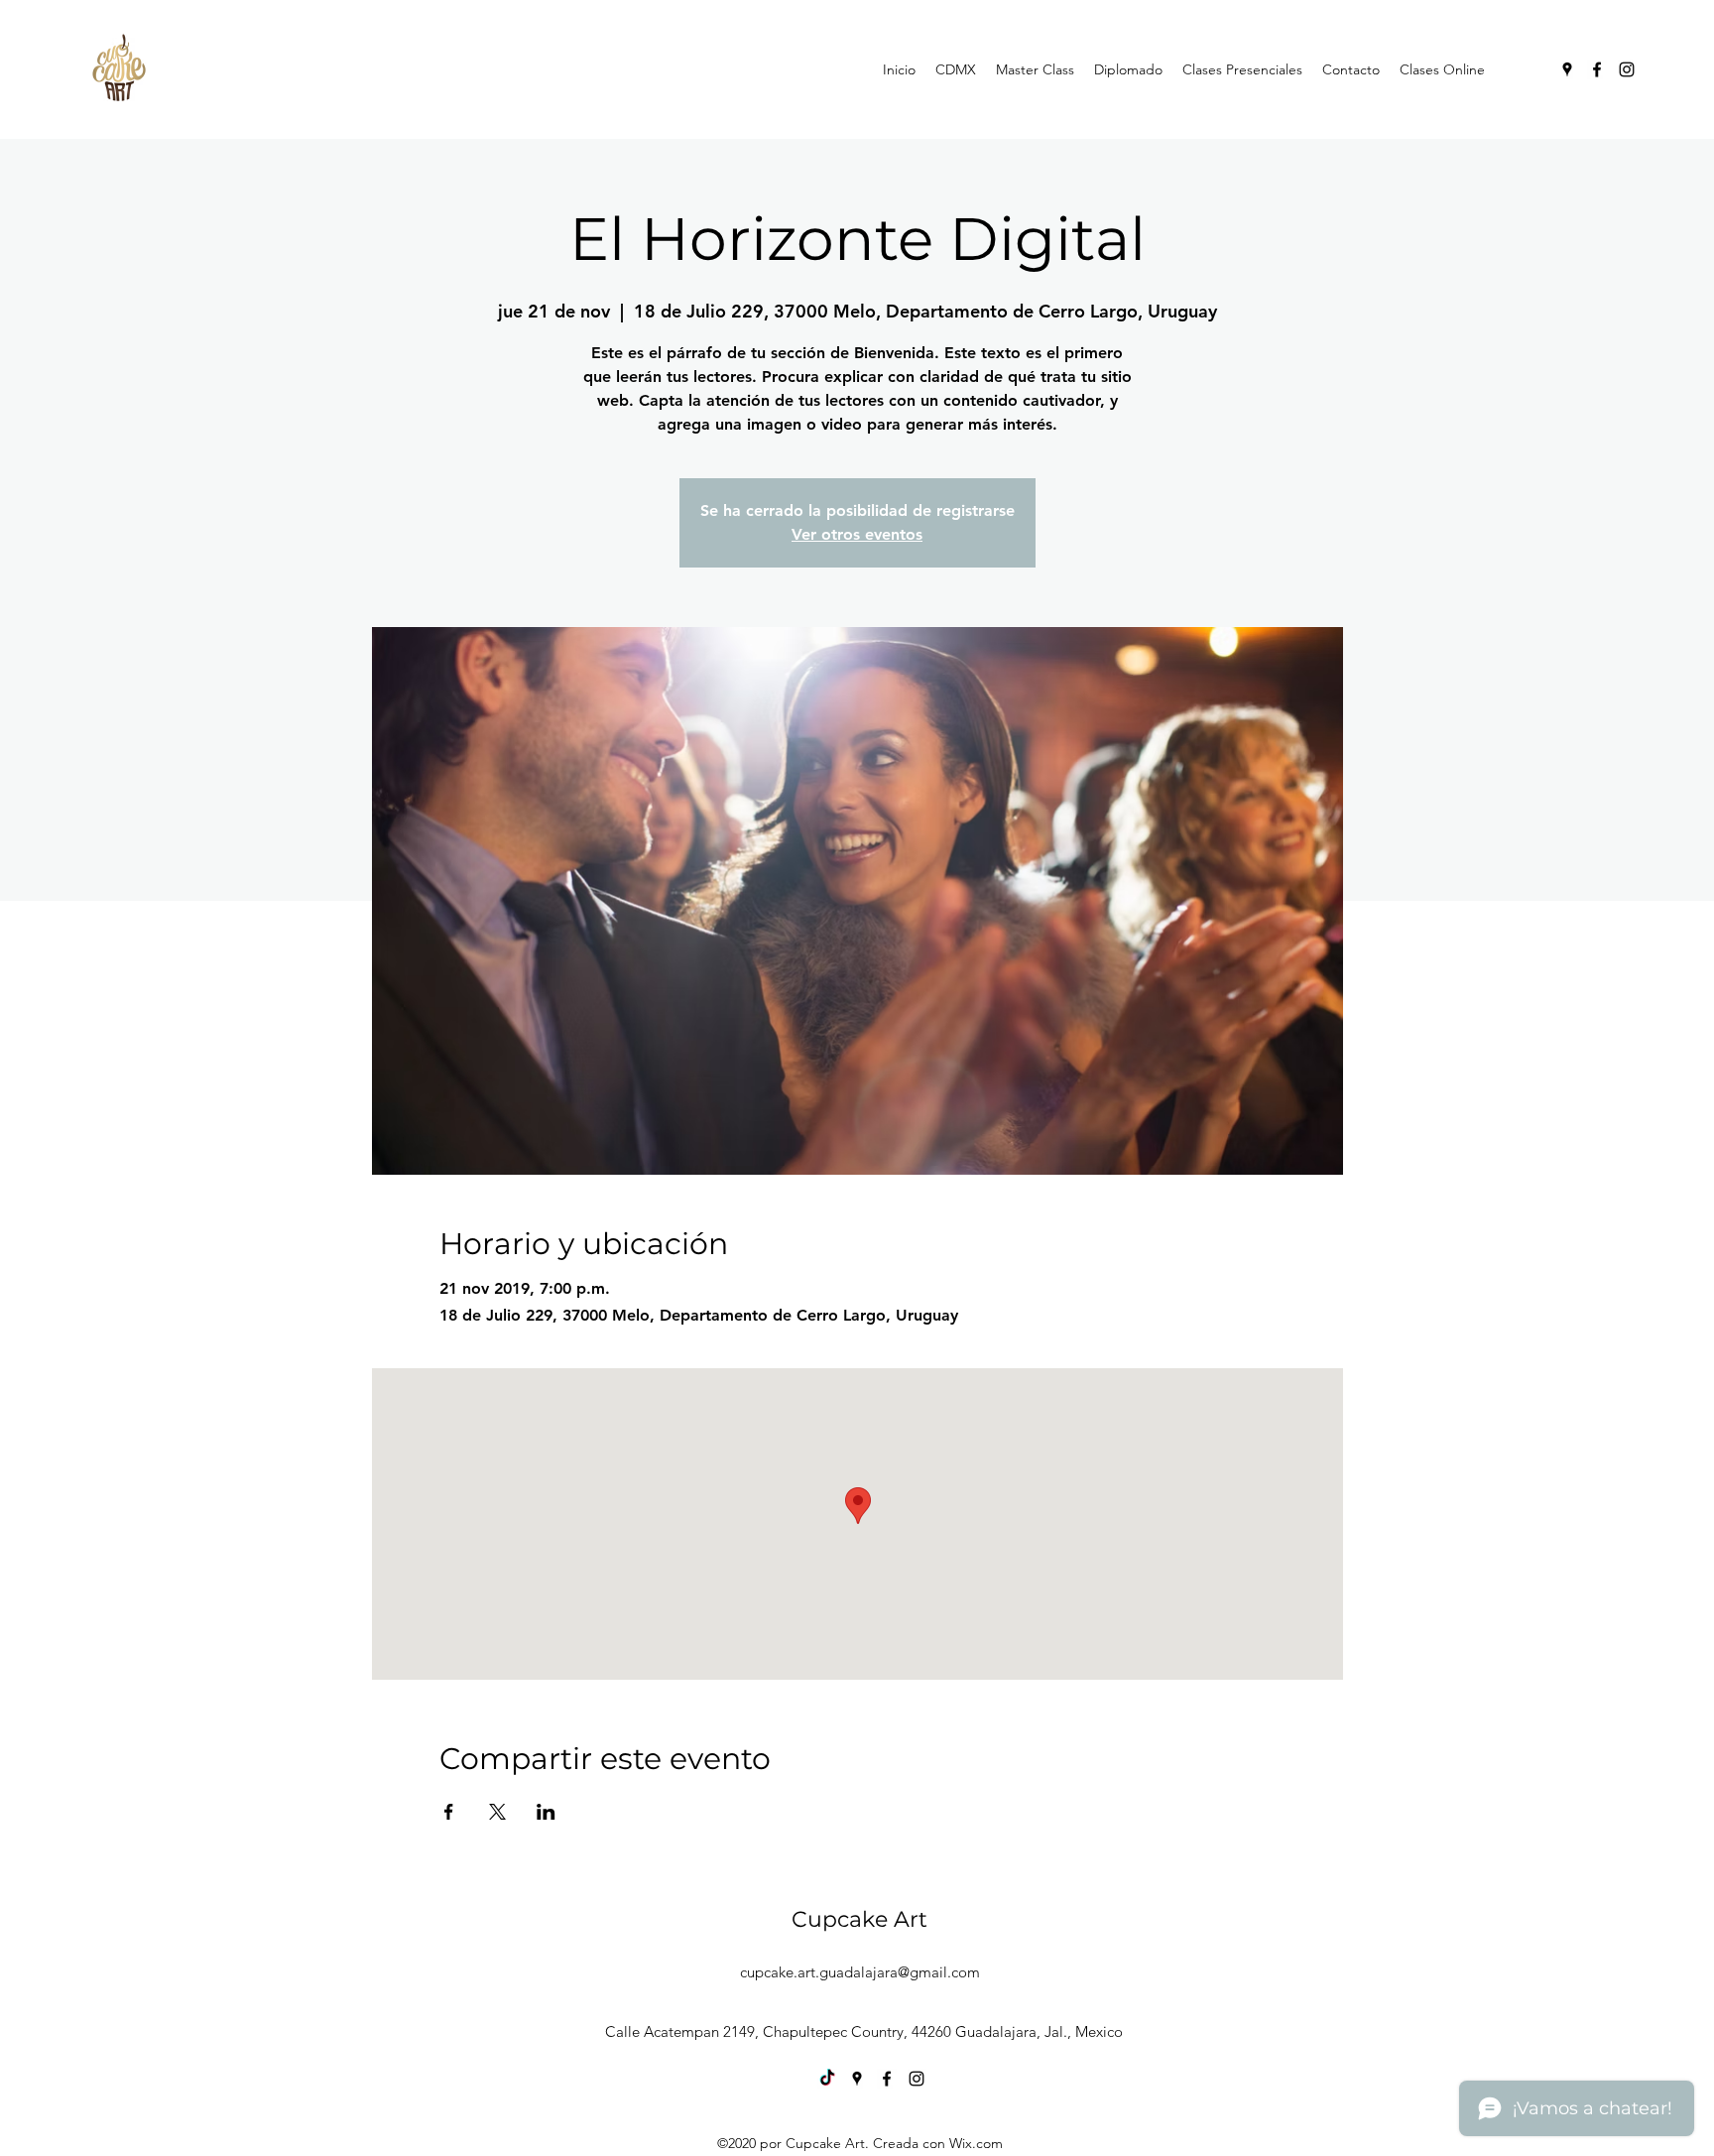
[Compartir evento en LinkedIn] (546, 1812)
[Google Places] (1567, 69)
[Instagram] (1627, 69)
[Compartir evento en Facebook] (449, 1812)
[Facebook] (1597, 69)
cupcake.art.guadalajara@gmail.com (860, 1972)
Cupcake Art (859, 1919)
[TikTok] (827, 2079)
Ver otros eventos (857, 534)
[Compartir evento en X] (497, 1812)
